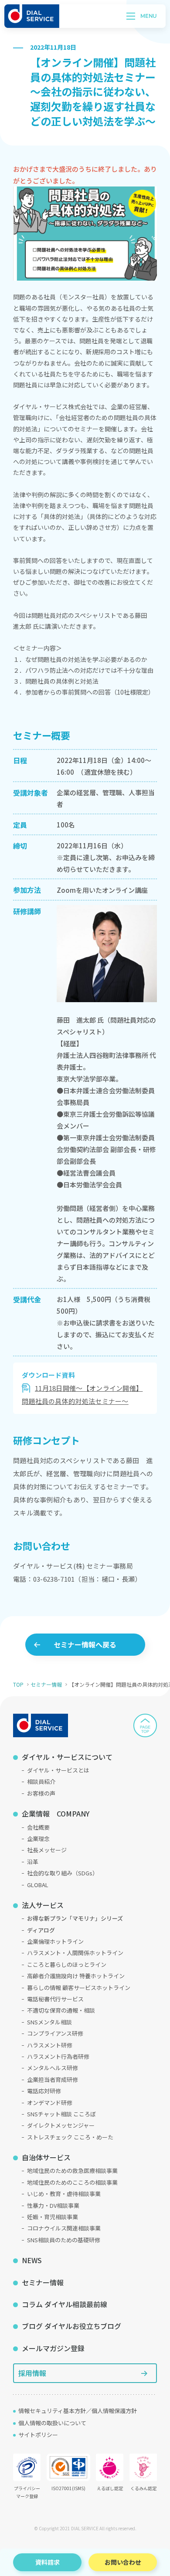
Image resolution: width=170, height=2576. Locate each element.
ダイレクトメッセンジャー (61, 2125)
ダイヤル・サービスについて (67, 1757)
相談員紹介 (41, 1781)
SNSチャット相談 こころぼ (61, 2114)
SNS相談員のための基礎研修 (64, 2240)
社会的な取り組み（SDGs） (63, 1873)
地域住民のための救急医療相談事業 (72, 2171)
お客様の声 (41, 1793)
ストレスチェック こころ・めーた (70, 2137)
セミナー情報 (46, 1684)
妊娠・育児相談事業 (53, 2217)
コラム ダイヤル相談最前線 (65, 2304)
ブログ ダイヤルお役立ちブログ (71, 2326)
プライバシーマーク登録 (27, 2492)
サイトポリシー (38, 2435)
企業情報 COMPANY (56, 1813)
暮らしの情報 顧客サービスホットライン (79, 1988)
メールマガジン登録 (53, 2348)
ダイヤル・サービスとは (58, 1770)
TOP (18, 1684)
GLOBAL (38, 1885)
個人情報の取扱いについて (52, 2423)
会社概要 (38, 1827)
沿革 (33, 1862)
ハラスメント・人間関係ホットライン (75, 1953)
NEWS (32, 2260)
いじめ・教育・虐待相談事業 (64, 2194)
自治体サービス (46, 2157)
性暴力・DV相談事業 (53, 2205)
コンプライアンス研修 (55, 2033)
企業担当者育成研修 (53, 2079)
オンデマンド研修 (50, 2103)
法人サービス (43, 1905)
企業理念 (38, 1839)
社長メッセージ (47, 1850)
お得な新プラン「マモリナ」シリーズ (75, 1918)
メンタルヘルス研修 (53, 2068)
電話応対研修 (44, 2091)
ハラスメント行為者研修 (58, 2056)
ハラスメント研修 (50, 2045)
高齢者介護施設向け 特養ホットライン (76, 1976)
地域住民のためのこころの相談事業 (72, 2182)
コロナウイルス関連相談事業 (64, 2228)
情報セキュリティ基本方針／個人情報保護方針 (78, 2411)
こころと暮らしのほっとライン (67, 1964)
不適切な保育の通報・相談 (61, 2010)
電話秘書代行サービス (55, 1999)
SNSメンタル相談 (49, 2022)
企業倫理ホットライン (55, 1941)
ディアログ (41, 1930)
